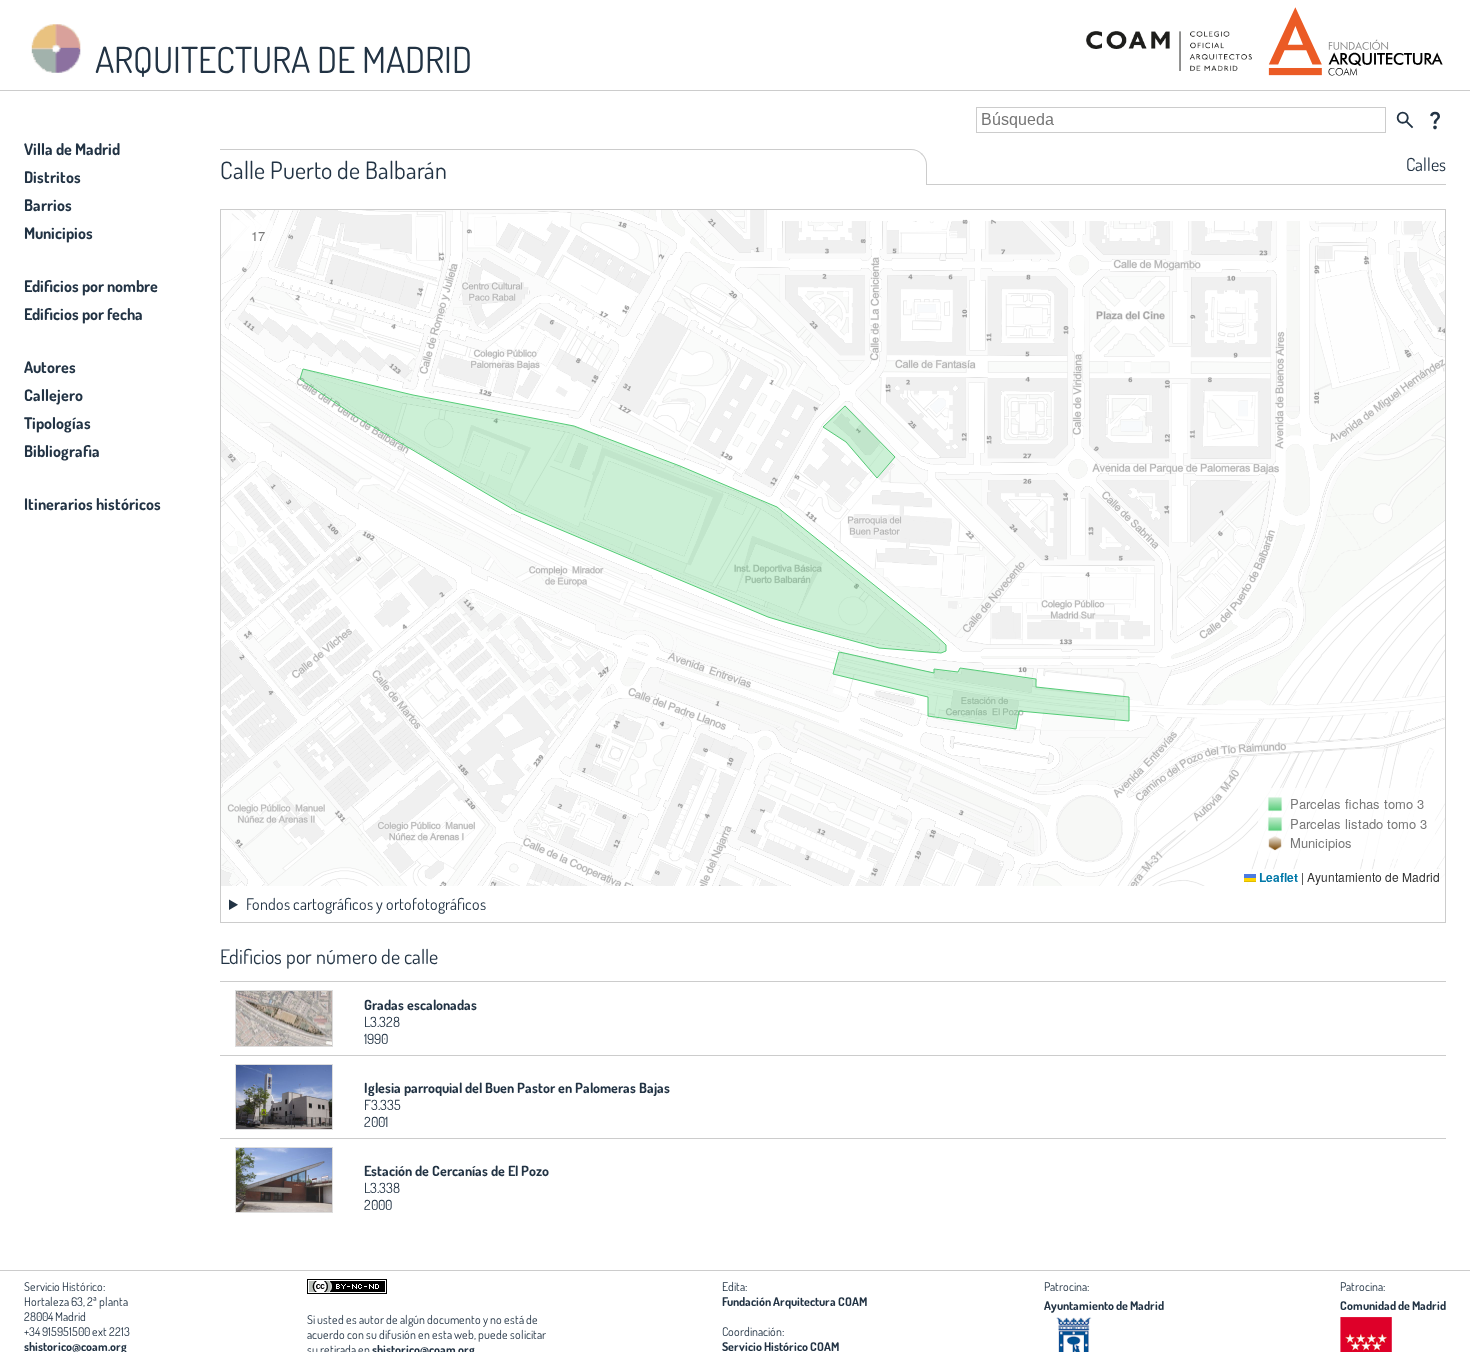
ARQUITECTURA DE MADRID (280, 59)
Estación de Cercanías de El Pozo (456, 1170)
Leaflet (1277, 877)
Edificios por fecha (83, 314)
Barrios (48, 205)
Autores (50, 367)
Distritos (52, 177)
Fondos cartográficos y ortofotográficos (366, 904)
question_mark (1435, 120)
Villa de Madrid (72, 149)
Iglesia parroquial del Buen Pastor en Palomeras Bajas (517, 1087)
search (1405, 120)
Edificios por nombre (91, 286)
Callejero (53, 395)
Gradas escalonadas (420, 1004)
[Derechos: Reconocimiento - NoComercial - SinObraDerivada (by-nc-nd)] (347, 1289)
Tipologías (57, 423)
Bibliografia (62, 451)
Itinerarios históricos (92, 504)
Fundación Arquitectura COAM (794, 1301)
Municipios (58, 233)
